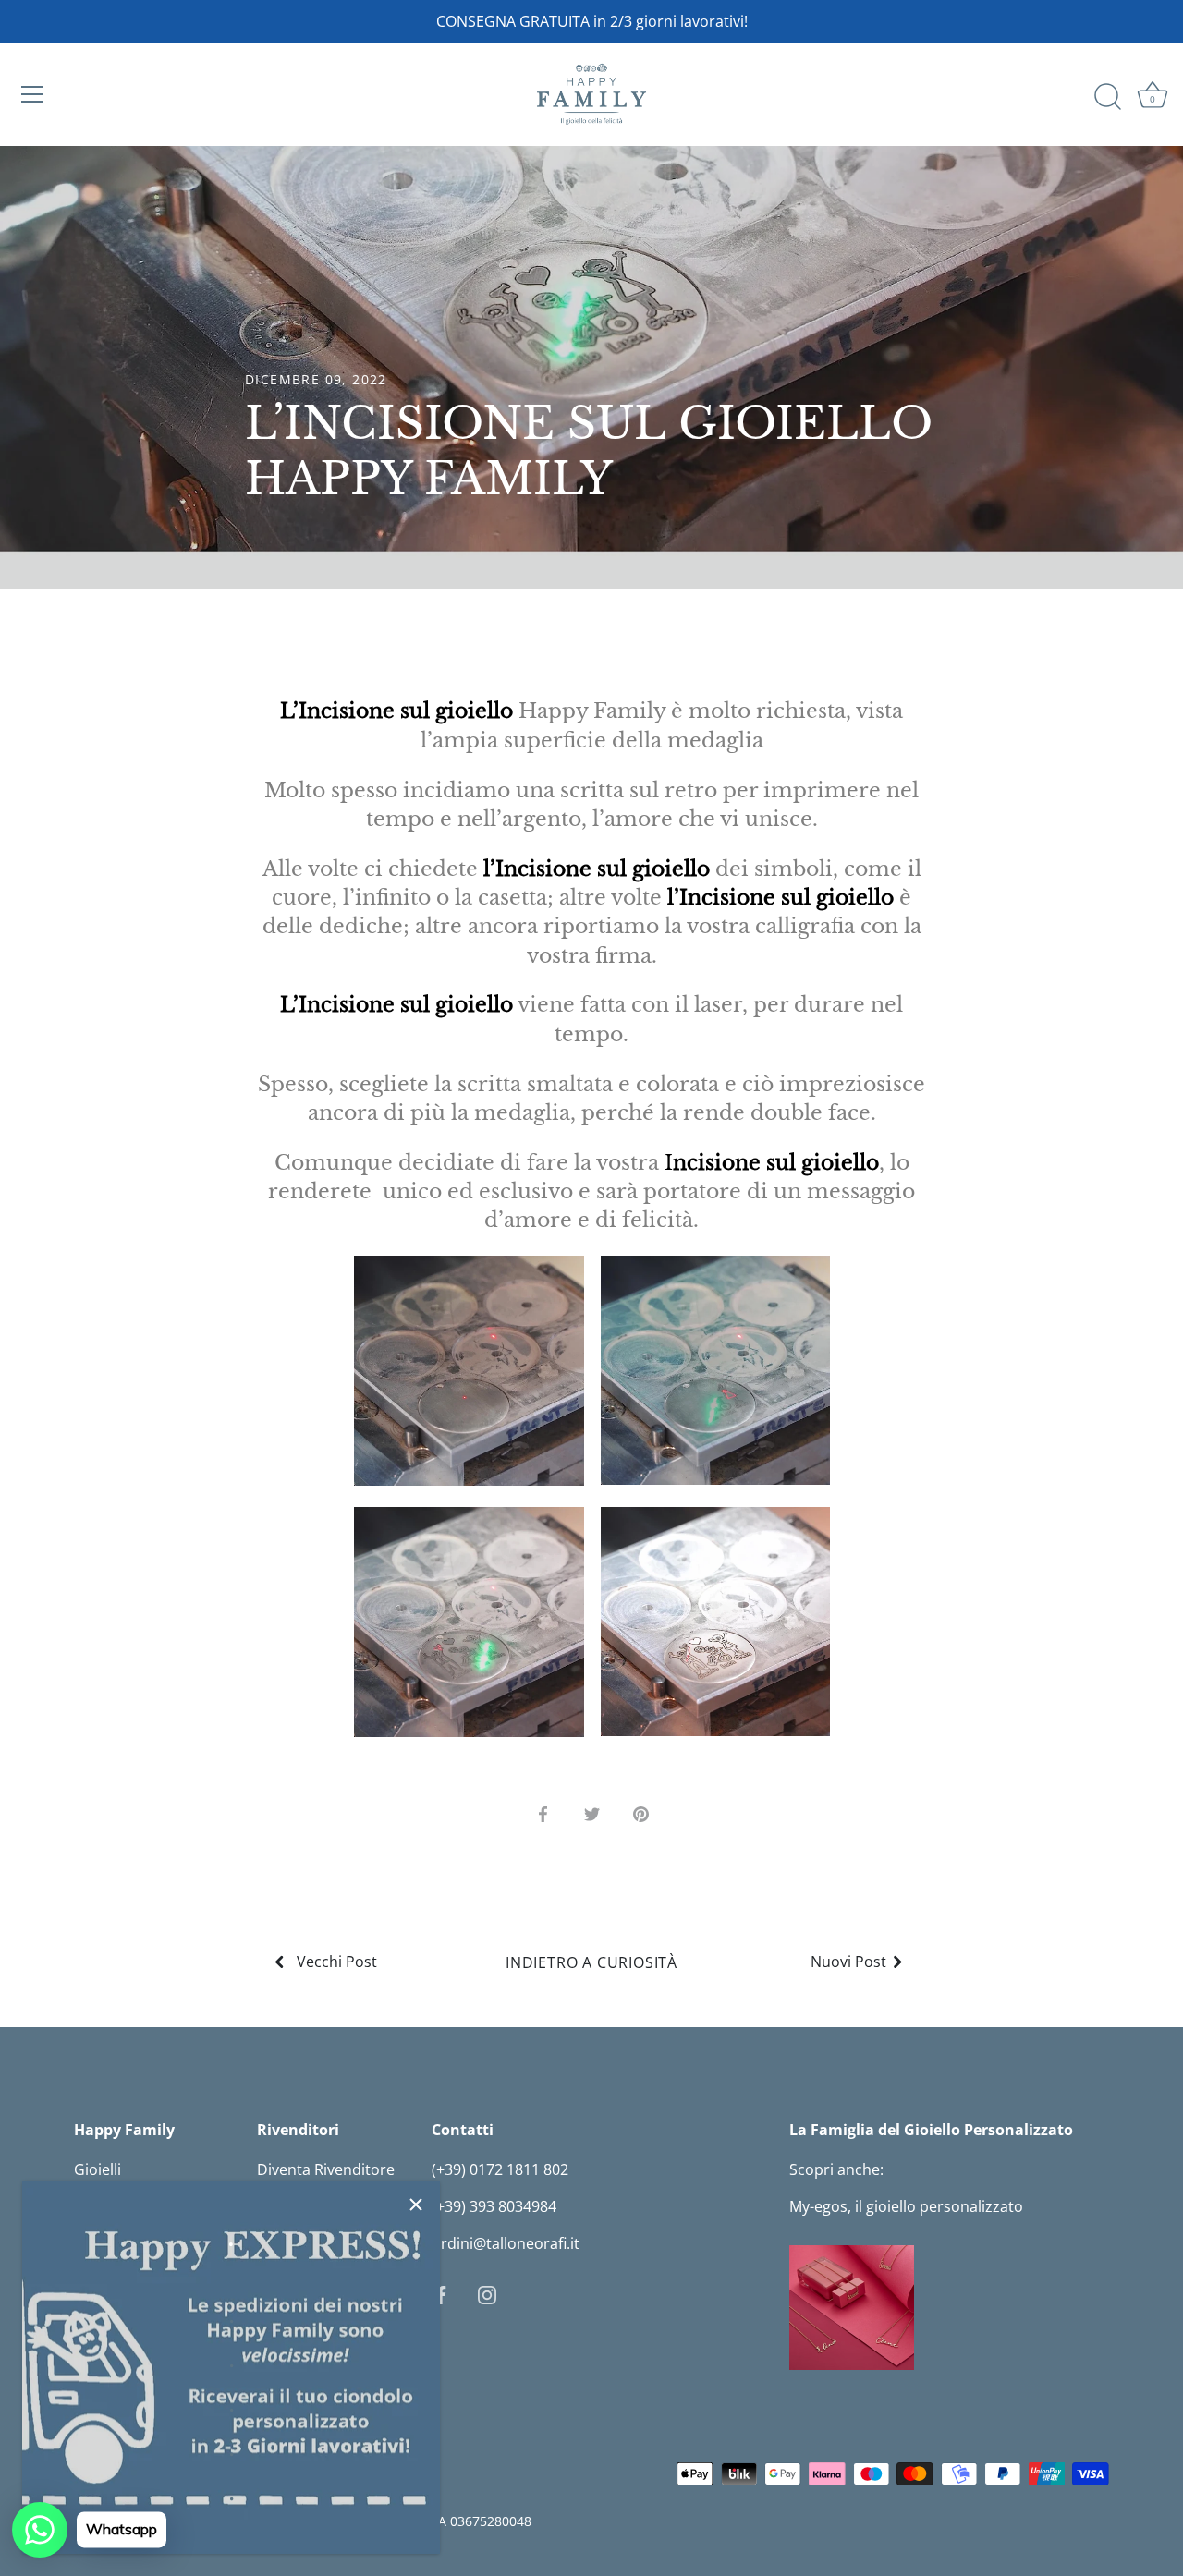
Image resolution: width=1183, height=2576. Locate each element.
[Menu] (32, 94)
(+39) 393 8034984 (494, 2206)
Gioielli (98, 2169)
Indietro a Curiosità (591, 1962)
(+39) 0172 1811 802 (500, 2169)
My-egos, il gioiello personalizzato (906, 2206)
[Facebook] (441, 2293)
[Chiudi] (416, 2205)
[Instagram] (487, 2293)
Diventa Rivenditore (326, 2169)
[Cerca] (1107, 97)
